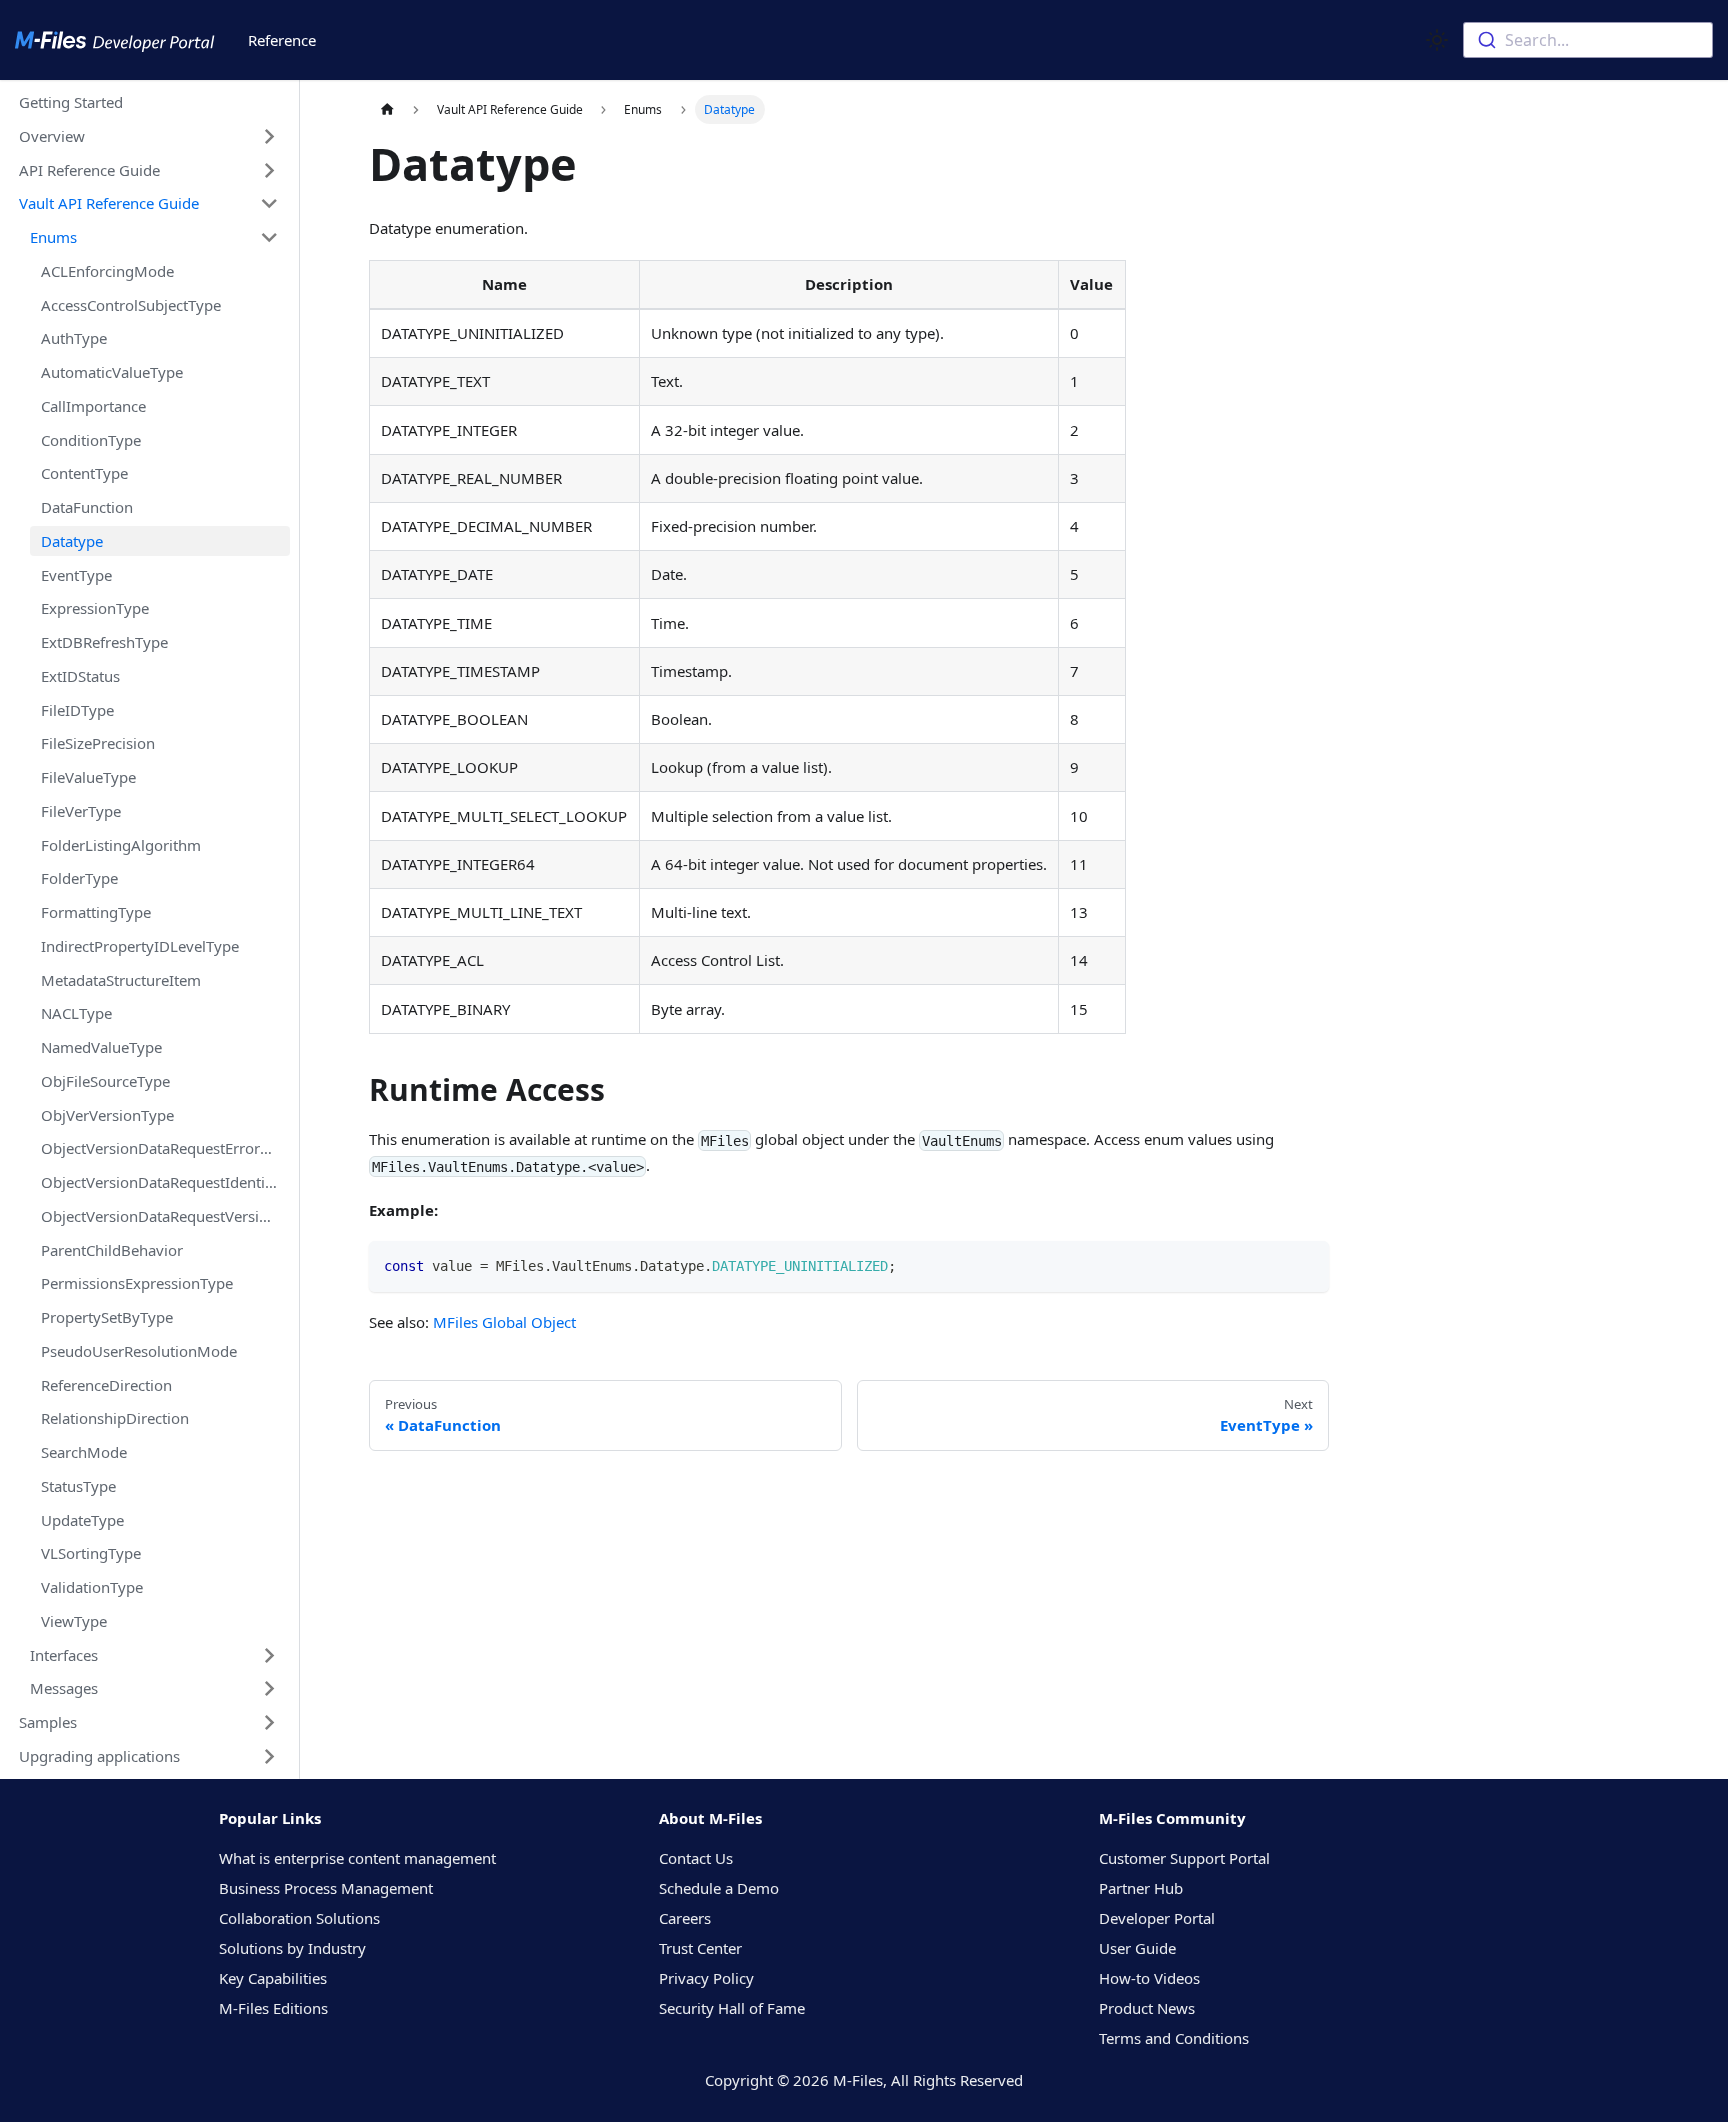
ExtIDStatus (80, 676)
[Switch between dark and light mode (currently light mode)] (1437, 40)
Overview (52, 136)
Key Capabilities (273, 1978)
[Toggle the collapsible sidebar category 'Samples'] (269, 1723)
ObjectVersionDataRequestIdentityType (165, 1182)
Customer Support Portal (1184, 1858)
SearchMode (84, 1452)
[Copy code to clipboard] (1306, 1264)
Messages (64, 1688)
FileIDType (77, 710)
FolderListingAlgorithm (121, 845)
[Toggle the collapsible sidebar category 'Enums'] (269, 238)
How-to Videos (1149, 1978)
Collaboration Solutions (299, 1918)
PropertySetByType (107, 1317)
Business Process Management (326, 1888)
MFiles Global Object (504, 1322)
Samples (48, 1722)
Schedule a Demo (719, 1888)
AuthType (74, 338)
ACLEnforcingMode (107, 271)
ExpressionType (95, 608)
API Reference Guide (89, 170)
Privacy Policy (706, 1978)
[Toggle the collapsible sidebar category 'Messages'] (269, 1689)
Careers (685, 1918)
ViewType (74, 1621)
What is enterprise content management (357, 1858)
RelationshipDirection (115, 1418)
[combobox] (1588, 40)
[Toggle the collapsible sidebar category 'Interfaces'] (269, 1655)
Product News (1147, 2008)
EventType (76, 575)
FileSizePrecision (98, 743)
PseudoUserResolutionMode (139, 1351)
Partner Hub (1141, 1888)
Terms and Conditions (1174, 2038)
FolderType (79, 878)
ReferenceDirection (106, 1385)
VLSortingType (91, 1553)
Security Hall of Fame (732, 2008)
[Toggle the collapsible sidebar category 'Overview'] (269, 136)
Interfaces (64, 1655)
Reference (282, 40)
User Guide (1137, 1948)
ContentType (84, 473)
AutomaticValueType (112, 372)
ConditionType (91, 440)
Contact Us (696, 1858)
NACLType (76, 1013)
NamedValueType (101, 1047)
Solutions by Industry (292, 1948)
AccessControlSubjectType (131, 305)
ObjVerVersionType (107, 1115)
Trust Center (700, 1948)
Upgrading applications (99, 1756)
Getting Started (71, 102)
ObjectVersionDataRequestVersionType (165, 1216)
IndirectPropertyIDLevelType (140, 946)
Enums (53, 237)
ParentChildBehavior (112, 1250)
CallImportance (93, 406)
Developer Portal (1157, 1918)
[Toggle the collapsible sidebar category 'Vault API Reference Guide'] (269, 204)
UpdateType (82, 1520)
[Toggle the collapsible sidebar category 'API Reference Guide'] (269, 170)
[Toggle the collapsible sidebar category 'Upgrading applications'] (269, 1756)
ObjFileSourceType (105, 1081)
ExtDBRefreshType (104, 642)
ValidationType (92, 1587)
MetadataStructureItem (121, 980)
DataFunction (87, 507)
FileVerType (81, 811)
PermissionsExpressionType (137, 1283)
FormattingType (96, 912)
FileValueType (88, 777)
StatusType (78, 1486)
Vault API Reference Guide (109, 203)
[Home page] (387, 109)
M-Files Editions (273, 2008)
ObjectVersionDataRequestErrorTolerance (165, 1148)
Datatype (72, 541)
